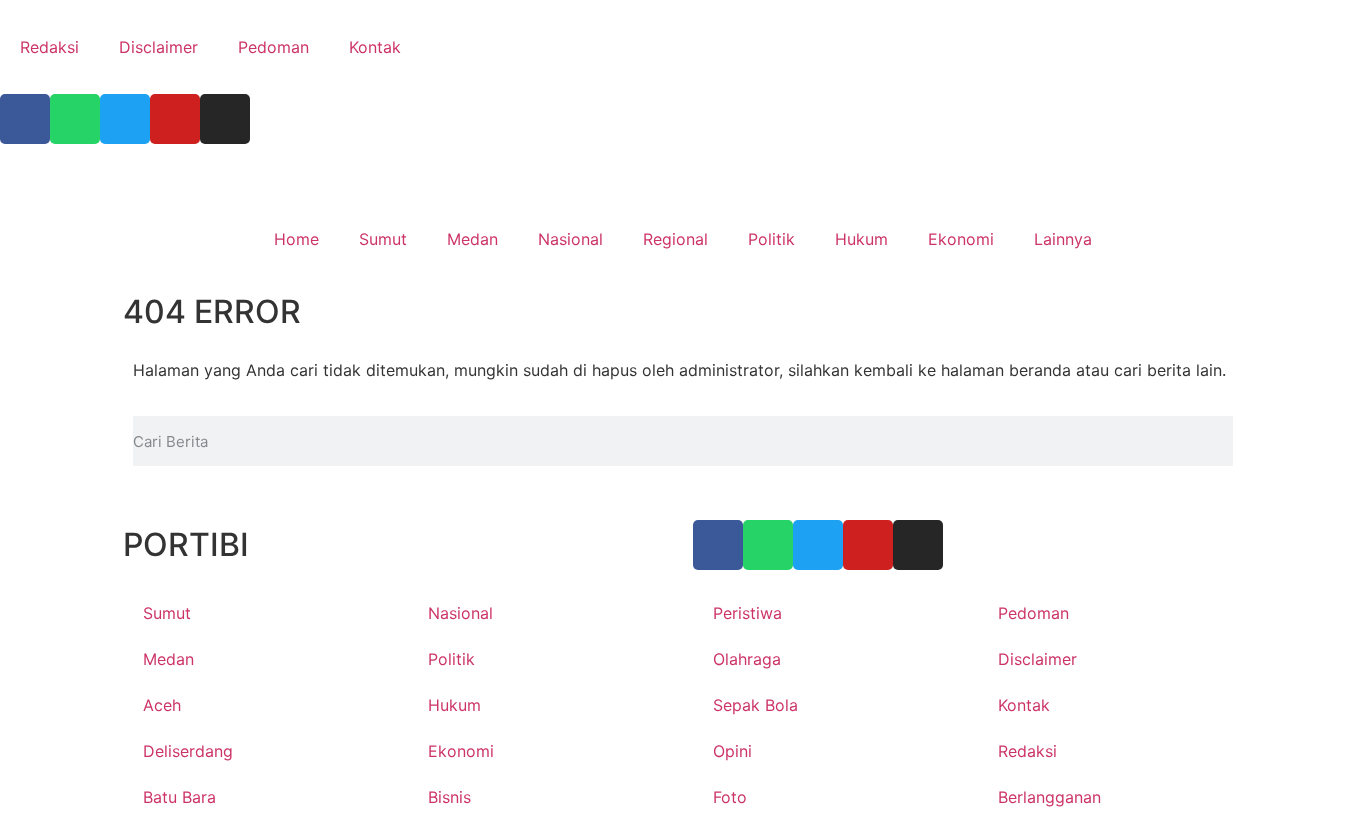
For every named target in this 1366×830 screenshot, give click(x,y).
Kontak (375, 47)
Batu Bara (179, 797)
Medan (472, 239)
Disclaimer (158, 47)
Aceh (162, 705)
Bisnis (449, 797)
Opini (732, 751)
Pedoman (273, 47)
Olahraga (747, 659)
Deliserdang (188, 751)
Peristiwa (747, 613)
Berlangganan (1049, 797)
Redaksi (49, 47)
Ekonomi (961, 239)
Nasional (570, 239)
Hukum (861, 239)
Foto (730, 797)
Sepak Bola (755, 705)
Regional (675, 239)
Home (296, 239)
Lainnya (1063, 239)
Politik (771, 239)
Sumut (383, 239)
